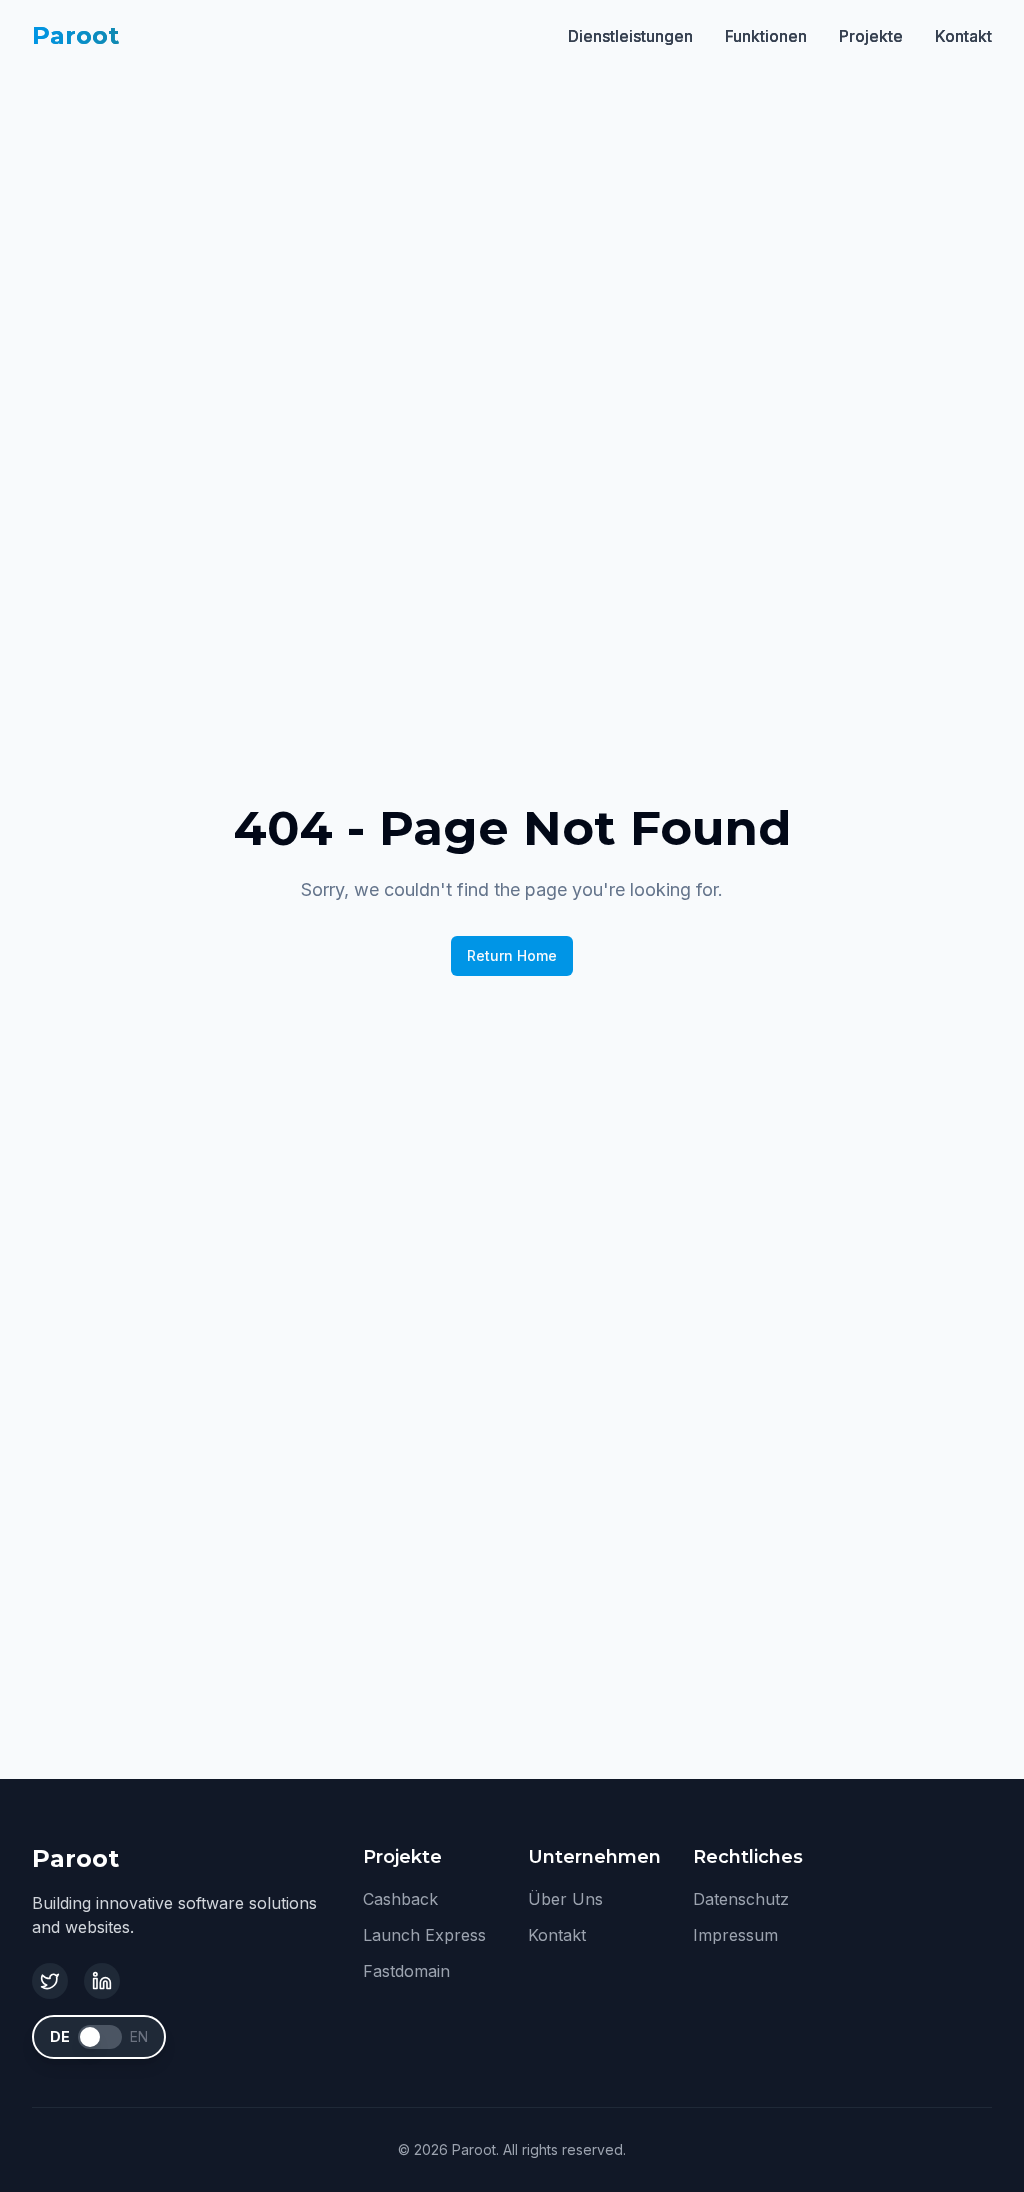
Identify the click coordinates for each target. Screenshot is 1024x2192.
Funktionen (766, 36)
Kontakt (963, 36)
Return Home (512, 955)
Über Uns (565, 1899)
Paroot (75, 35)
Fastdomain (406, 1971)
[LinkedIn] (102, 1981)
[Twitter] (50, 1981)
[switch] (100, 2037)
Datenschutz (741, 1899)
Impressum (735, 1935)
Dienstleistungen (630, 36)
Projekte (871, 36)
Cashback (400, 1899)
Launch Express (424, 1935)
